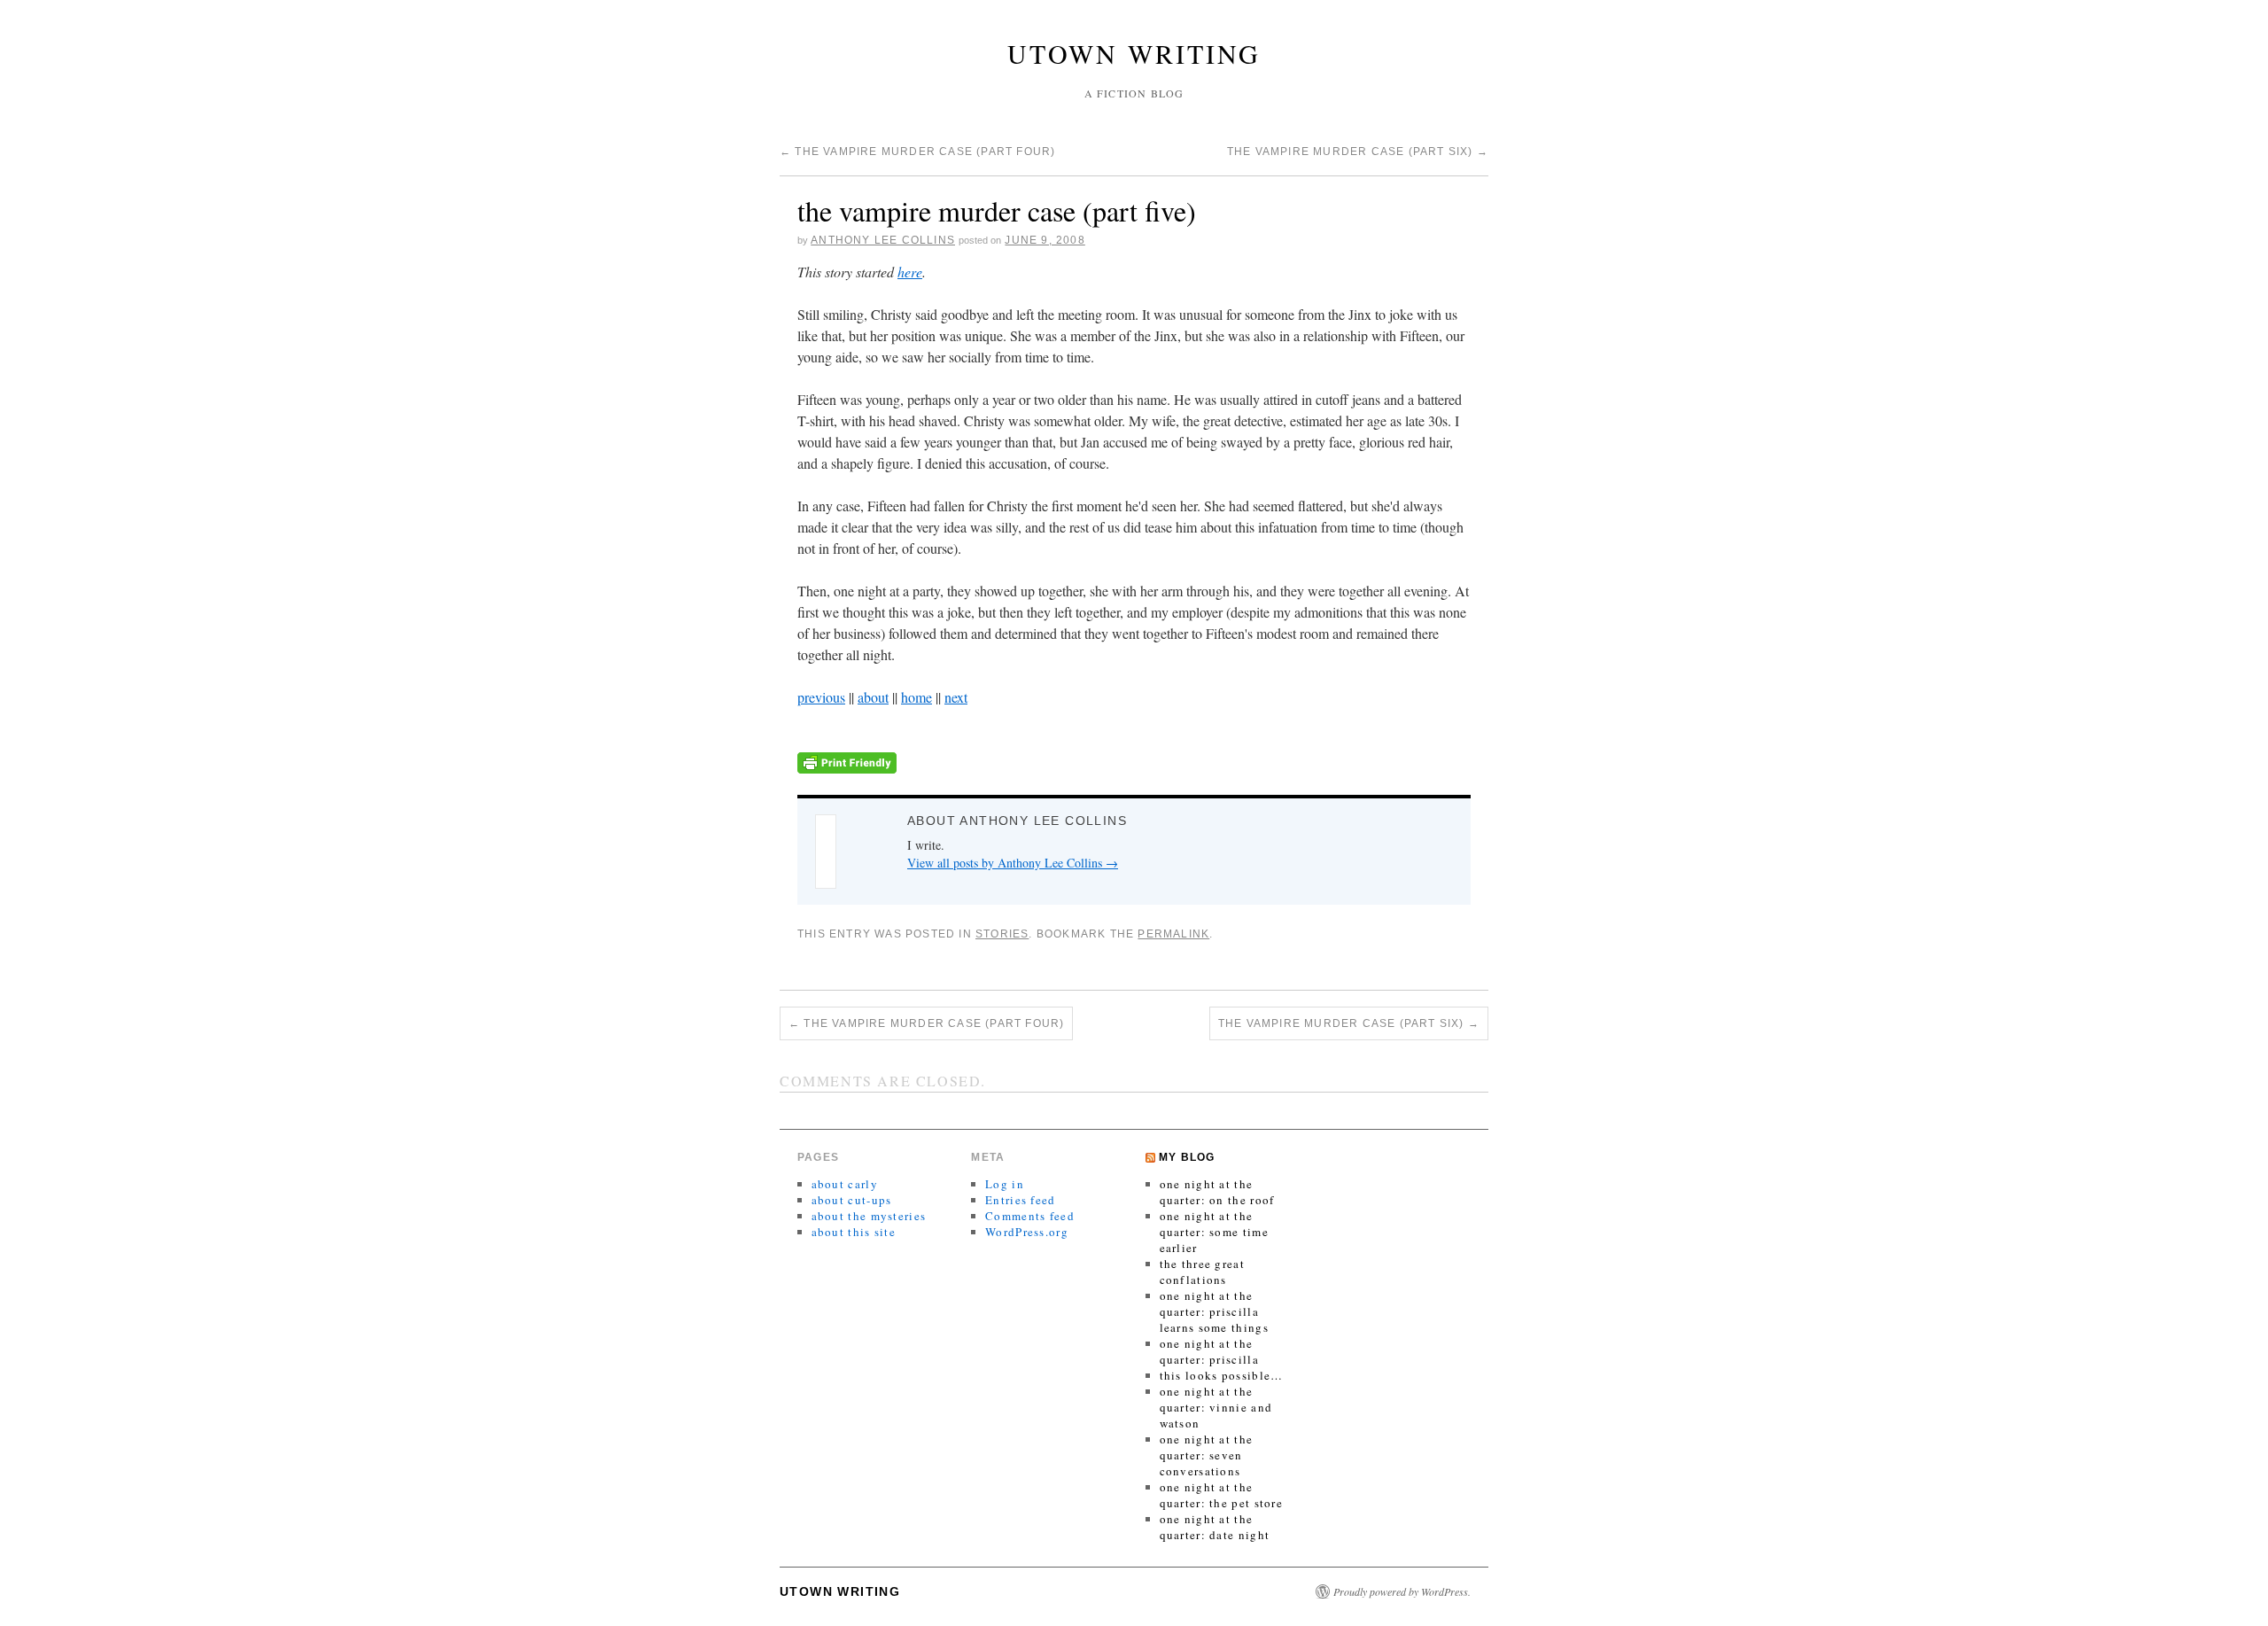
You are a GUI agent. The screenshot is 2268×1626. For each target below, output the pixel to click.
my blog (1187, 1157)
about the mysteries (869, 1216)
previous (821, 697)
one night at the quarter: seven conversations (1207, 1455)
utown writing (1134, 53)
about (873, 697)
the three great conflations (1203, 1272)
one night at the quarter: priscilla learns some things (1214, 1311)
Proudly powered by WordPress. (1402, 1591)
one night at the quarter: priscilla (1209, 1351)
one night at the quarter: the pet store (1222, 1495)
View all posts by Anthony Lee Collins (1013, 863)
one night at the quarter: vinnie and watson (1216, 1407)
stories (1002, 934)
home (917, 697)
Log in (1005, 1184)
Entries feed (1021, 1200)
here (910, 272)
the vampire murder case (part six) (1358, 152)
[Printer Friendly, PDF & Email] (847, 761)
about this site (854, 1232)
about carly (845, 1184)
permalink (1173, 934)
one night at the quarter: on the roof (1217, 1192)
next (956, 697)
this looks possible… (1222, 1375)
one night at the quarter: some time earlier (1214, 1232)
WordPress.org (1027, 1232)
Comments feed (1030, 1216)
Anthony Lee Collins (883, 240)
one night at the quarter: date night (1215, 1527)
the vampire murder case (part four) (917, 152)
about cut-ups (852, 1200)
